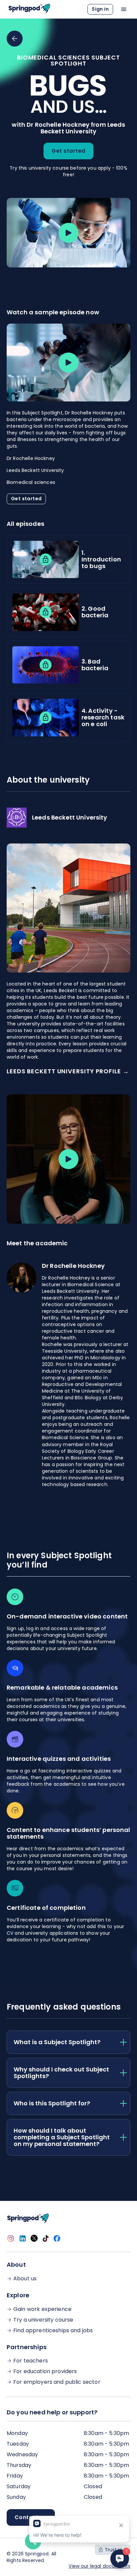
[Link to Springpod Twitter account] (34, 2238)
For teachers (31, 2361)
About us (25, 2279)
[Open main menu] (124, 9)
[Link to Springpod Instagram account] (11, 2238)
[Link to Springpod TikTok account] (46, 2238)
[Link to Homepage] (29, 9)
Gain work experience (42, 2309)
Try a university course (43, 2320)
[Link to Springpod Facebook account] (57, 2238)
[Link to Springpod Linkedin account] (23, 2238)
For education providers (45, 2371)
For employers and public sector (57, 2382)
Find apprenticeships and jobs (53, 2331)
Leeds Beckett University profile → (68, 1071)
